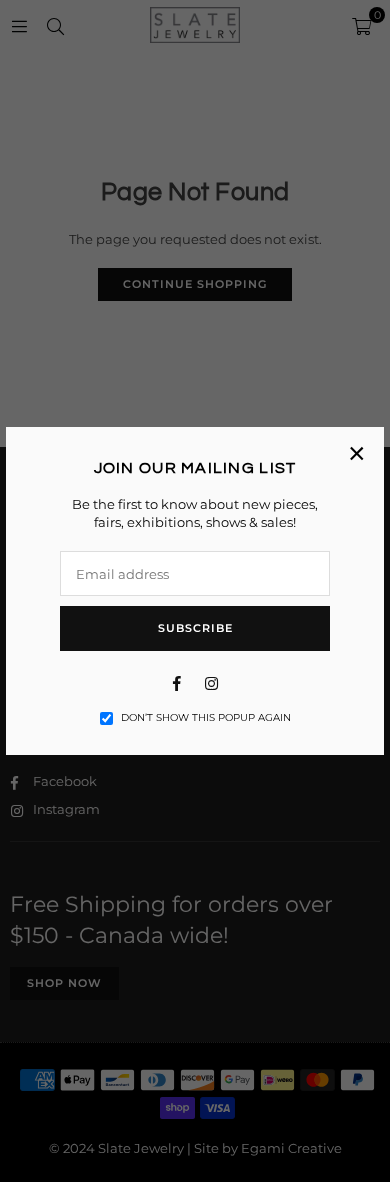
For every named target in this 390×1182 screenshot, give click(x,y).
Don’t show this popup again (206, 717)
